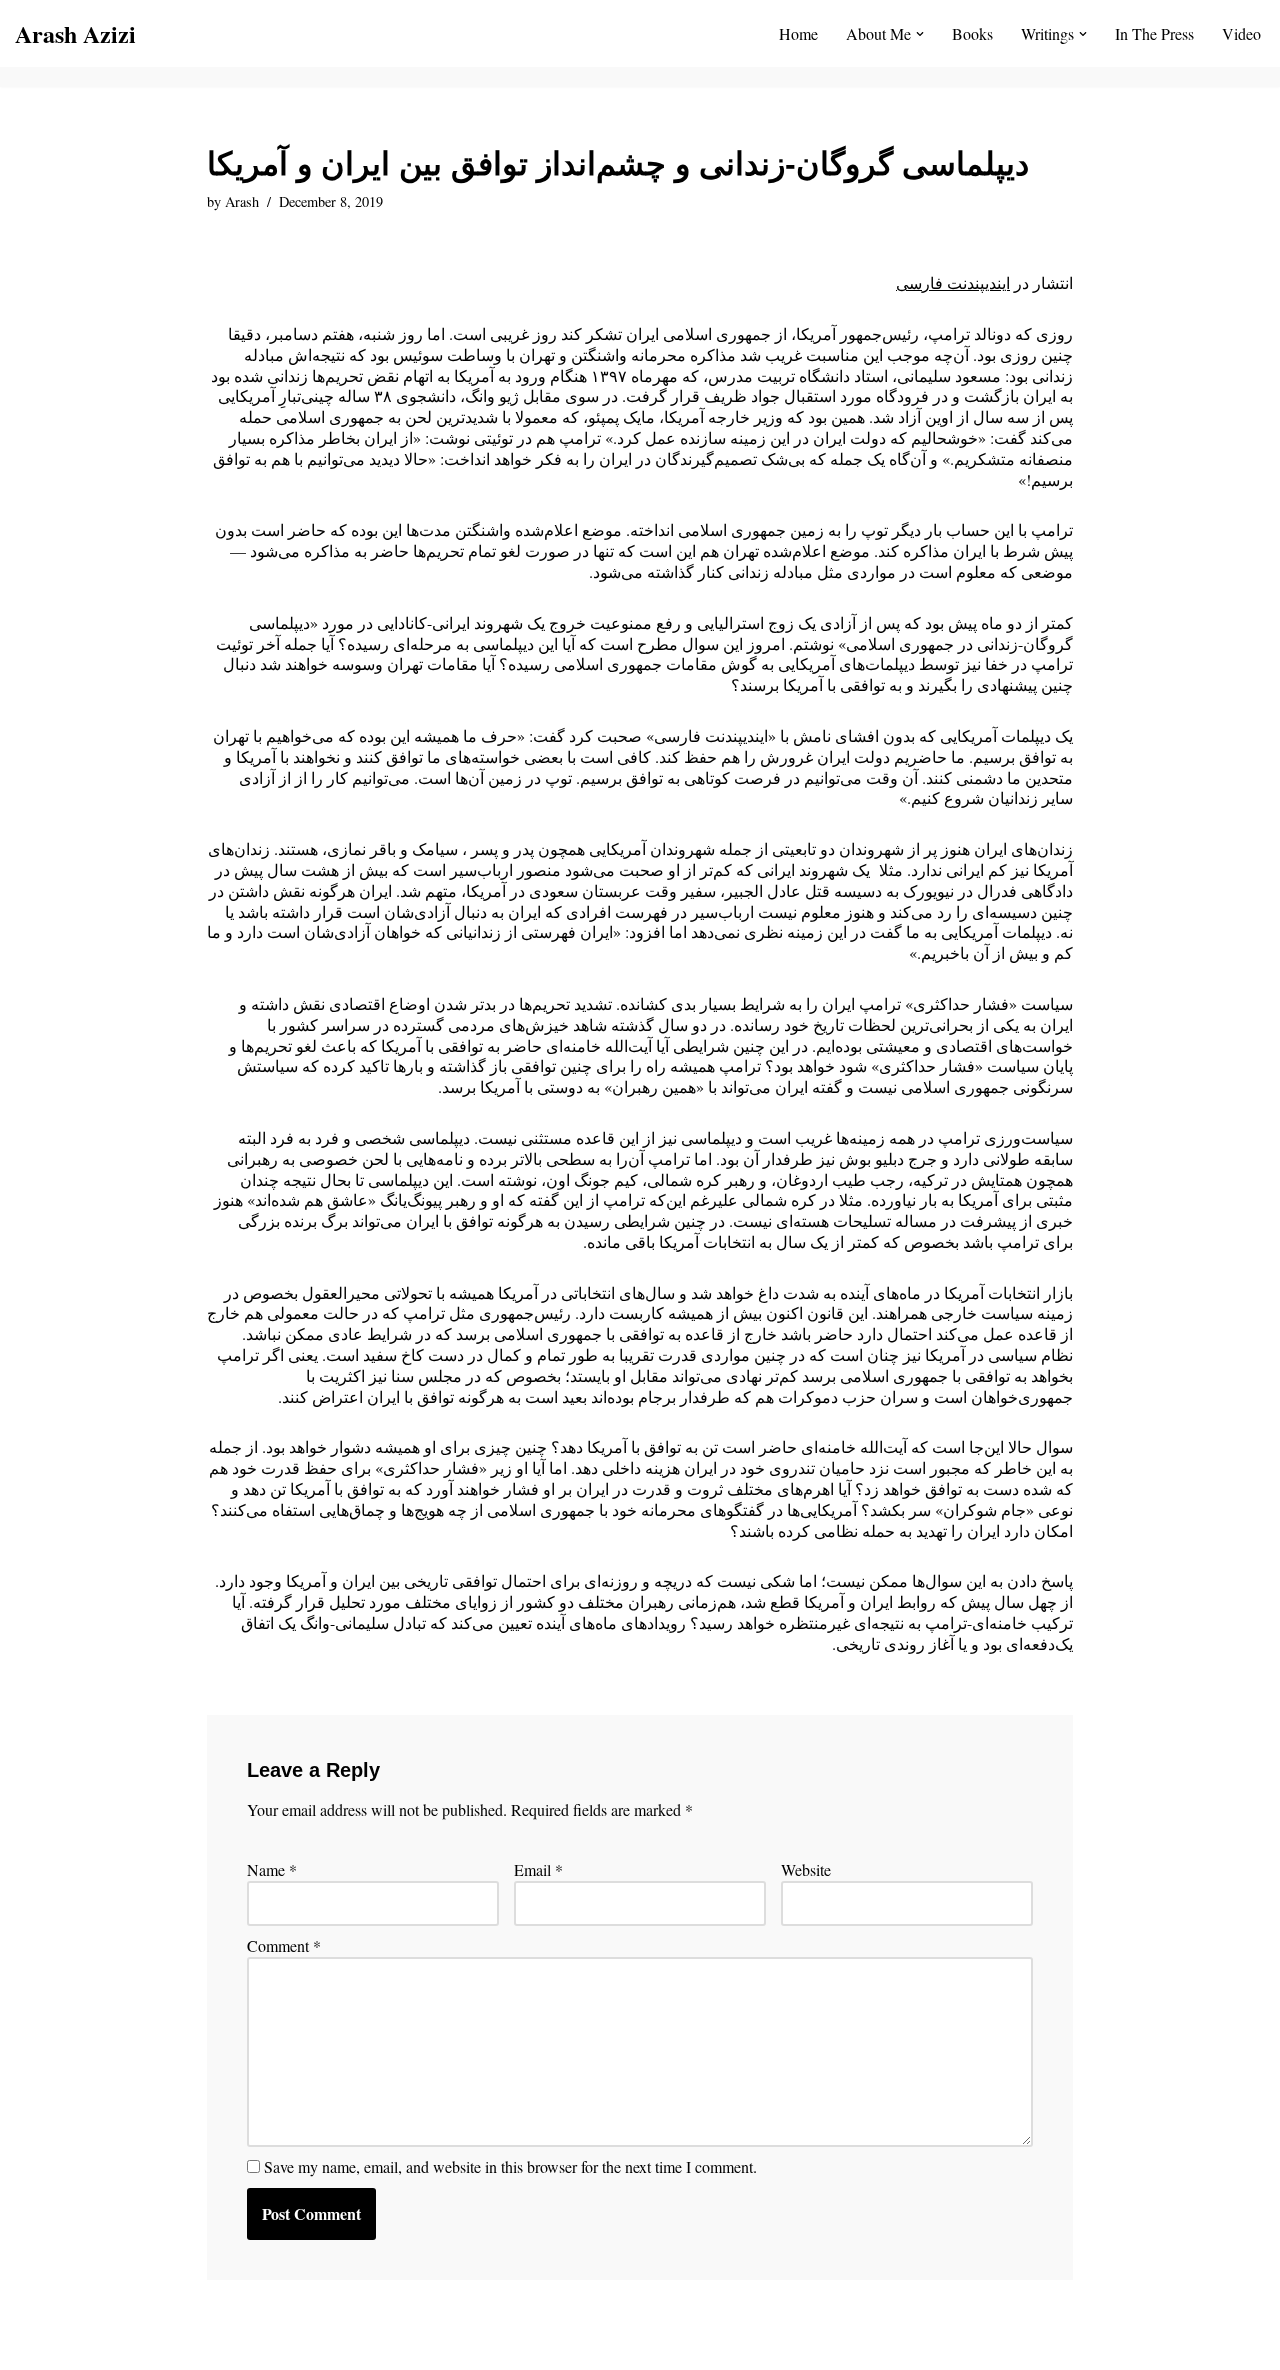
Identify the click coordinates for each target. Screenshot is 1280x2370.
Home (798, 33)
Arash (242, 201)
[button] (920, 34)
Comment (284, 1946)
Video (1241, 33)
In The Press (1154, 33)
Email (538, 1870)
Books (972, 33)
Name (272, 1870)
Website (806, 1870)
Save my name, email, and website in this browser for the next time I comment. (510, 2167)
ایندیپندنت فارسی (953, 282)
